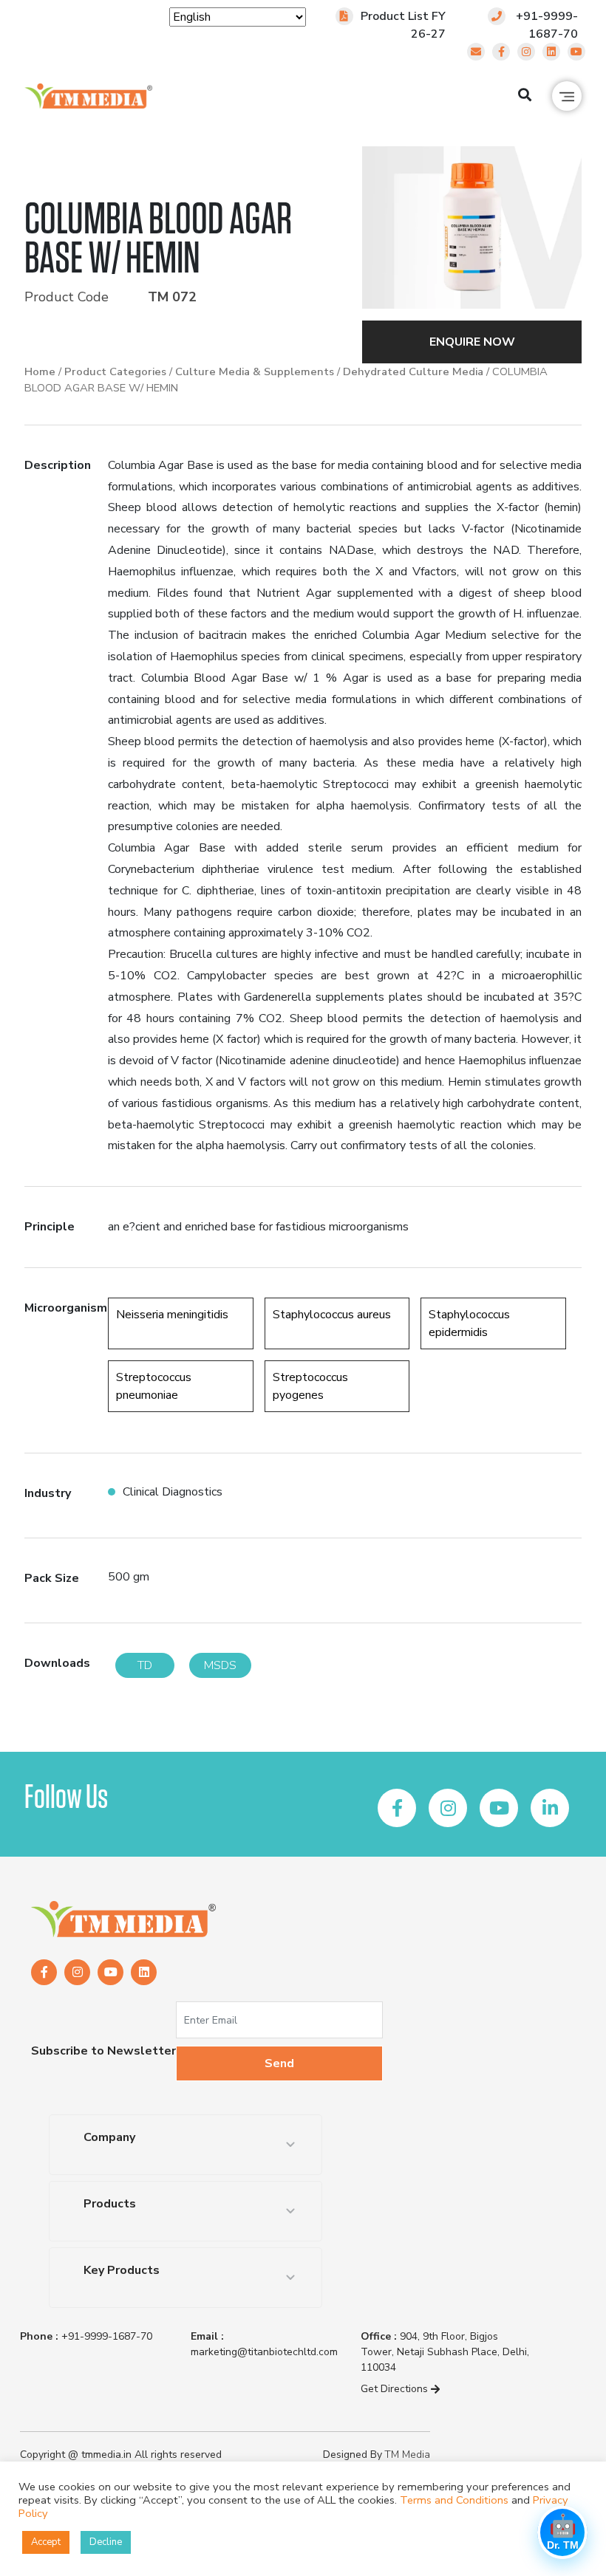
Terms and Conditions (454, 2500)
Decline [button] (106, 2542)
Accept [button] (46, 2542)
